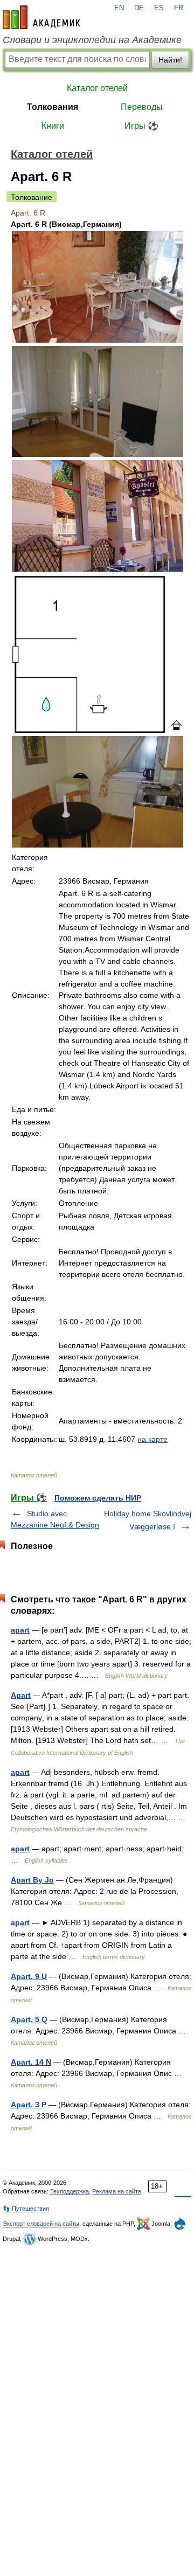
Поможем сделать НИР (98, 1498)
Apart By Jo (32, 1880)
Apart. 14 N (31, 2062)
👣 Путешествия (26, 2209)
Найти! (170, 60)
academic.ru (41, 17)
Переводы (142, 107)
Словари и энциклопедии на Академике (92, 40)
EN (119, 8)
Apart (21, 1695)
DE (139, 8)
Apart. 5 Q (29, 2019)
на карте (153, 1439)
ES (159, 8)
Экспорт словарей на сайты (41, 2224)
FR (179, 8)
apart (20, 1630)
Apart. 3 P (29, 2105)
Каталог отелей (97, 88)
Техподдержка (70, 2191)
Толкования (53, 107)
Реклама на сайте (117, 2191)
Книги (53, 126)
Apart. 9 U (29, 1976)
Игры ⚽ (141, 126)
